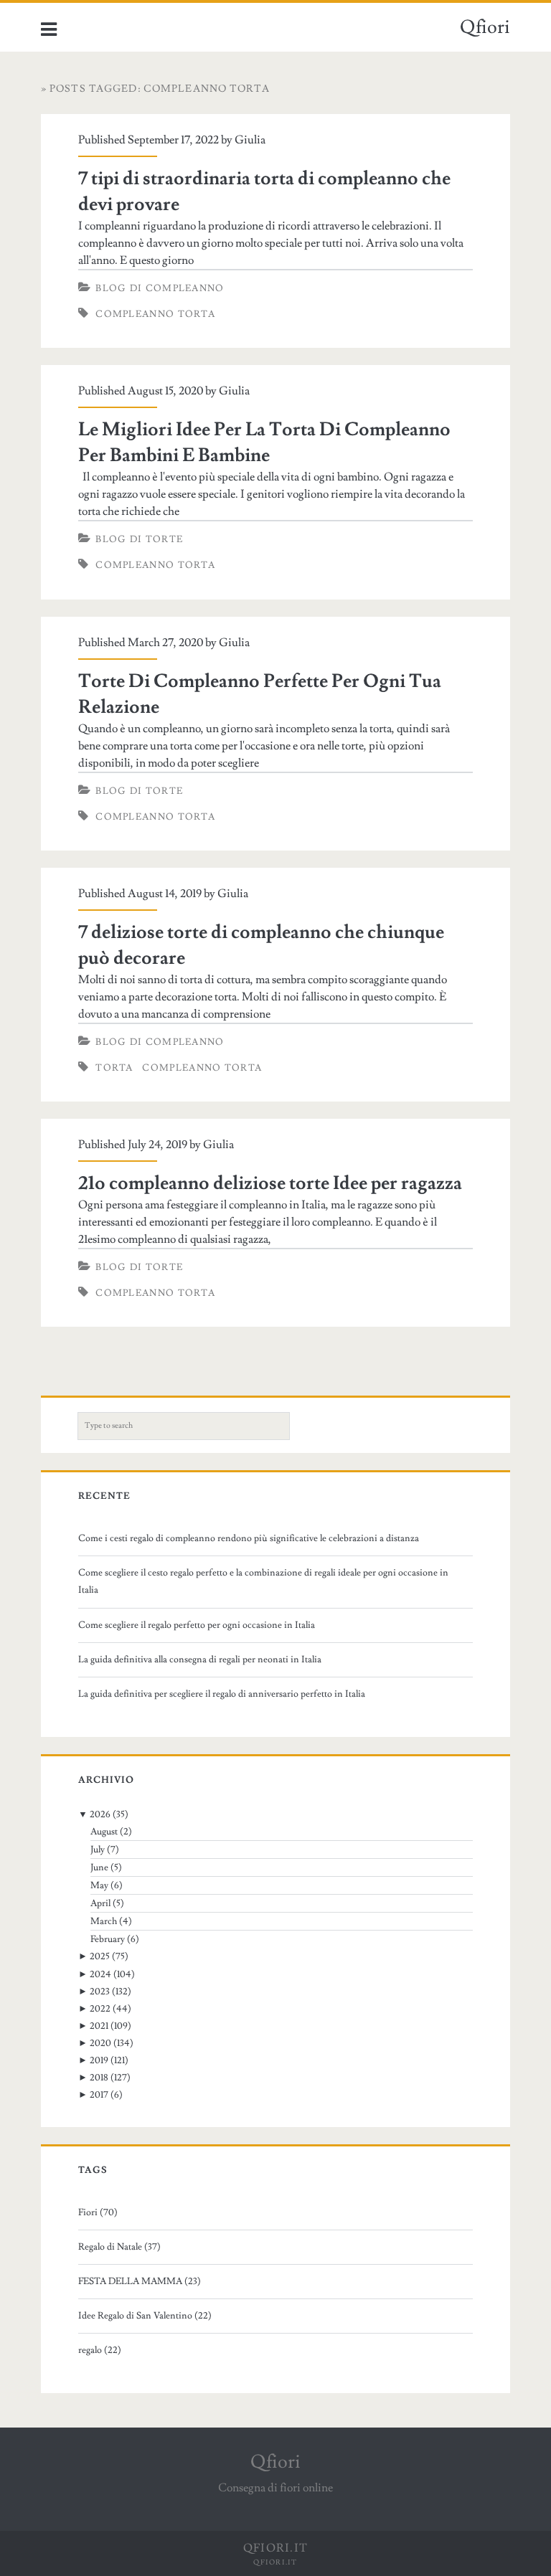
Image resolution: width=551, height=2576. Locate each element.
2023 (100, 1992)
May (99, 1885)
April (100, 1903)
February (108, 1939)
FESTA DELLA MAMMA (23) (140, 2281)
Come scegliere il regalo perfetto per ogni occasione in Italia (197, 1625)
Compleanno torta (155, 314)
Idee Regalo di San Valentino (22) (145, 2316)
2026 (100, 1814)
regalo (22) (100, 2350)
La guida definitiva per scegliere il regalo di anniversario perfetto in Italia (222, 1694)
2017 (99, 2095)
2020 (100, 2043)
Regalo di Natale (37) (119, 2247)
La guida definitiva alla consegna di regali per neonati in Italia (200, 1659)
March (104, 1921)
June (99, 1867)
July (98, 1850)
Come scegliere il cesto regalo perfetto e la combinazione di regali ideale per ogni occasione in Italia (263, 1581)
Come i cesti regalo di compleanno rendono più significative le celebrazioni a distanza (249, 1538)
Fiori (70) (98, 2212)
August (104, 1832)
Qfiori (485, 27)
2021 (99, 2026)
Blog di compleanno (160, 288)
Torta (114, 1068)
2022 (100, 2009)
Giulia (250, 140)
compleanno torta (202, 1068)
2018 (99, 2078)
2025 (100, 1956)
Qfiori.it (275, 2562)
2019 (99, 2060)
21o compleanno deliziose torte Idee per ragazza (270, 1183)
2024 (100, 1974)
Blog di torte (139, 539)
